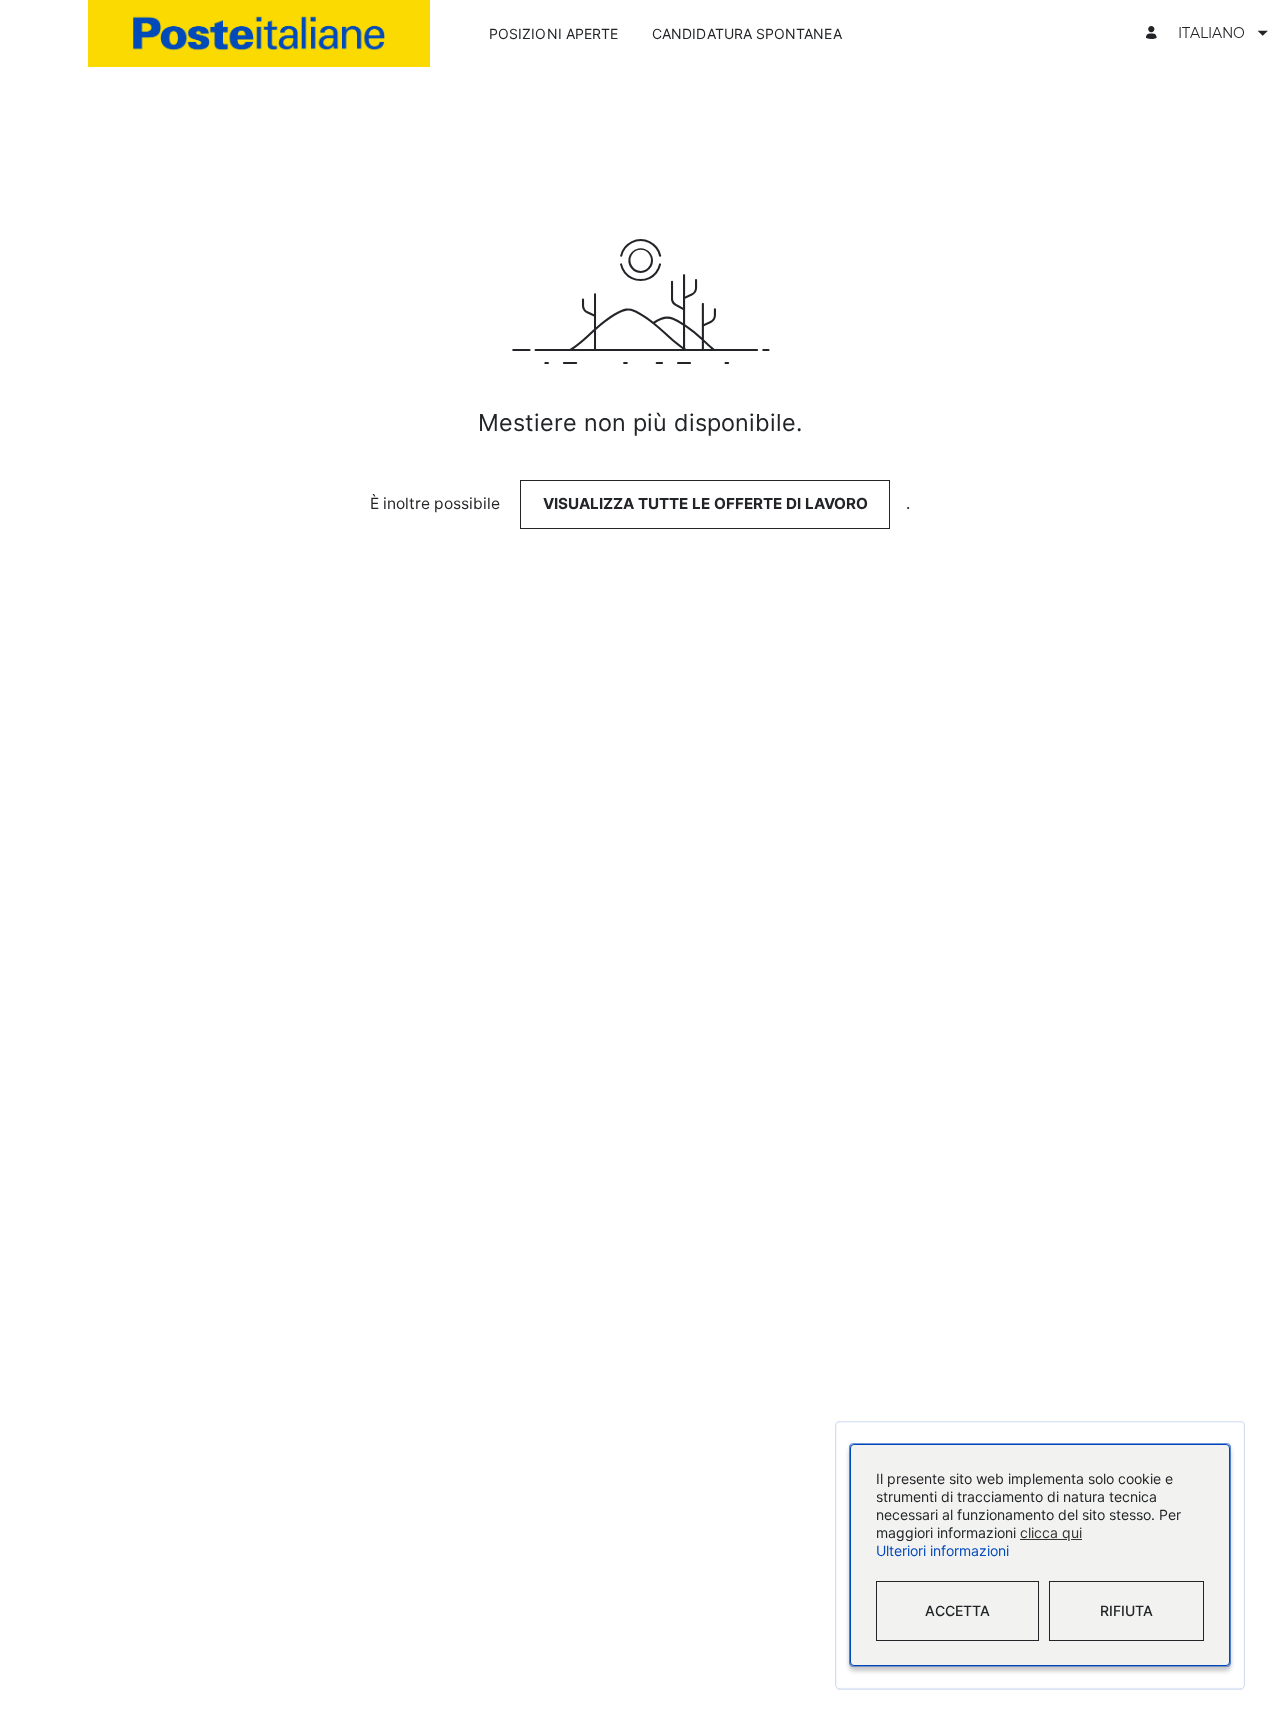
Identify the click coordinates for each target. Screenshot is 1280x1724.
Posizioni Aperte (553, 33)
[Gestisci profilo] (1154, 33)
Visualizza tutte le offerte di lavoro (705, 503)
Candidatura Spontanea (746, 33)
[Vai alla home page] (259, 33)
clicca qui (1051, 1533)
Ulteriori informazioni (942, 1551)
